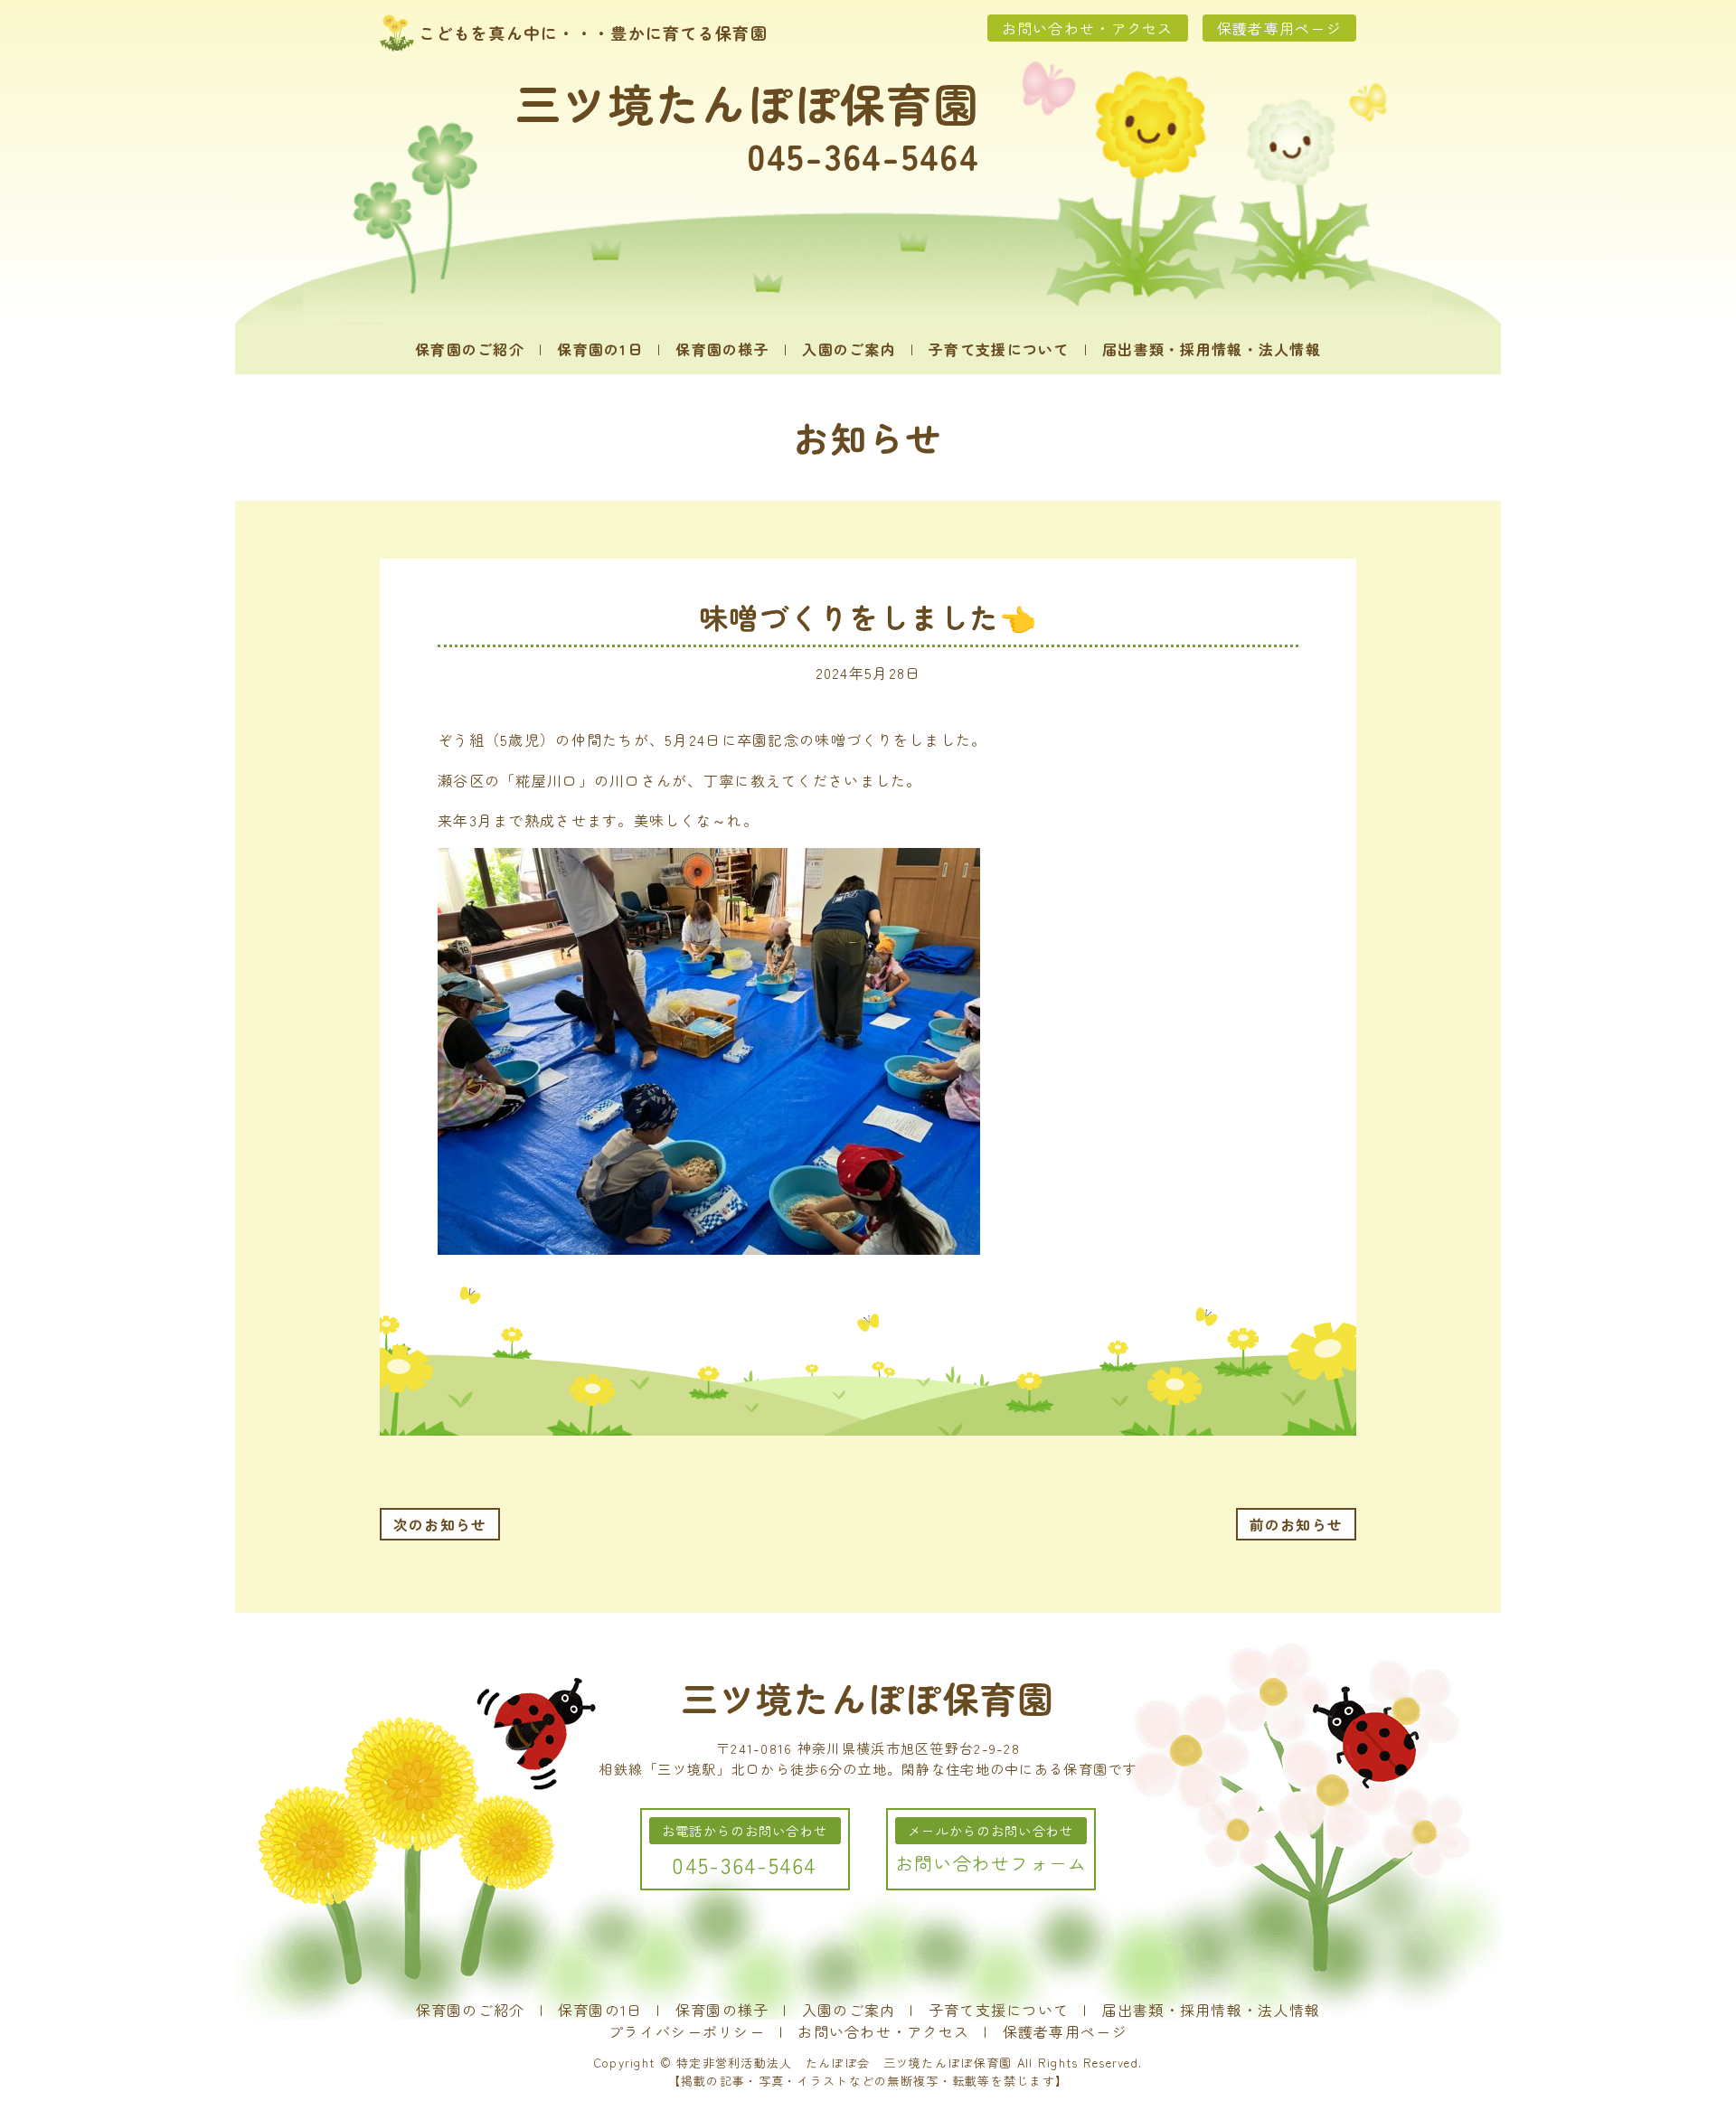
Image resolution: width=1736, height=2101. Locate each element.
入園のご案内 (849, 349)
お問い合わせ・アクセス (1088, 28)
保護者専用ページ (1279, 28)
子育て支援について (999, 349)
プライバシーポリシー (687, 2031)
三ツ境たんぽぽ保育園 (747, 102)
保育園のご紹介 (470, 349)
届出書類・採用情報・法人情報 (1212, 349)
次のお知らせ (440, 1524)
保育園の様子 (722, 349)
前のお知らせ (1297, 1524)
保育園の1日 (600, 349)
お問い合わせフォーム (991, 1863)
